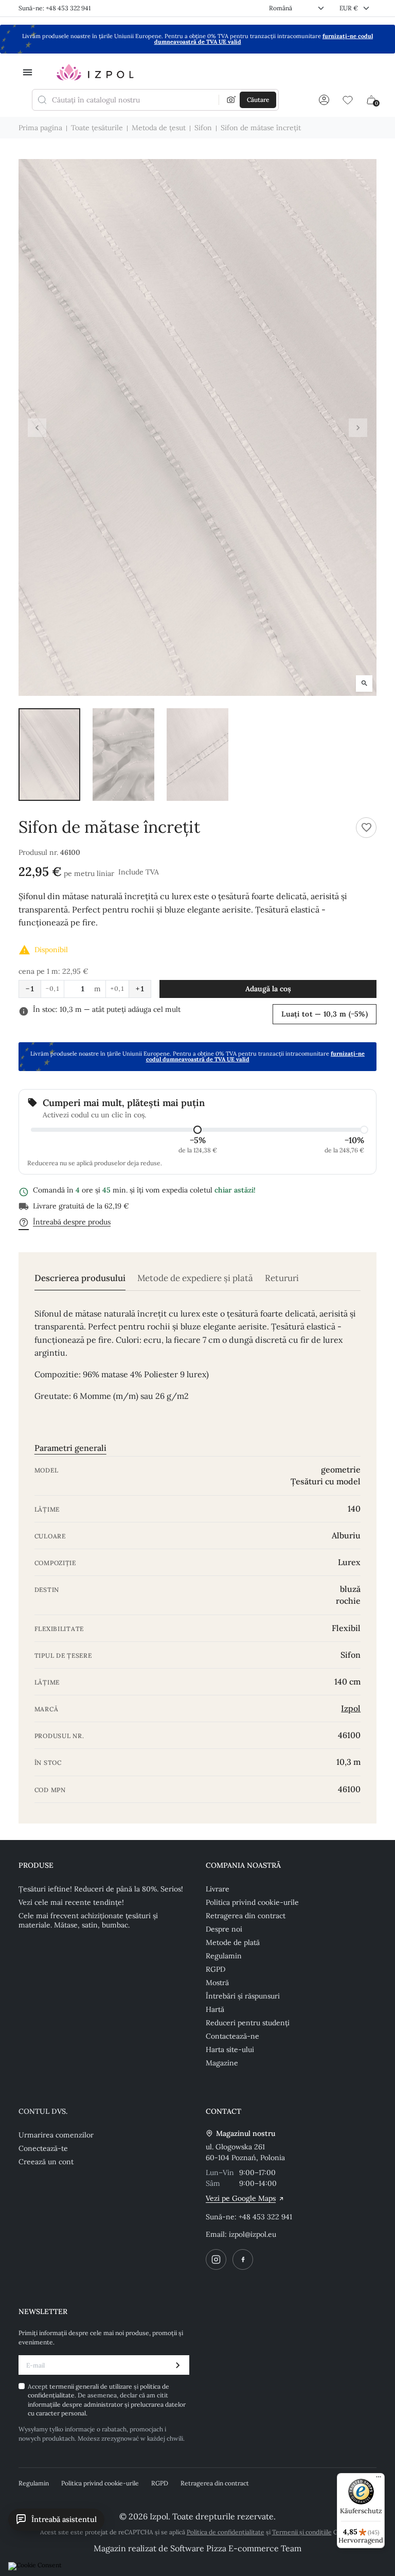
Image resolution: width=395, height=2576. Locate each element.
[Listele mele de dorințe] (348, 100)
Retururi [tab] (282, 1278)
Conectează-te (43, 2148)
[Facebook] (243, 2259)
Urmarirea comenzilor (56, 2135)
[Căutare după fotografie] (231, 100)
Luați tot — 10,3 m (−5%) (325, 1014)
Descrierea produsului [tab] (80, 1278)
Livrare (218, 1889)
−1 (30, 989)
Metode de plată (233, 1942)
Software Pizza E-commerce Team (236, 2548)
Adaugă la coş (268, 989)
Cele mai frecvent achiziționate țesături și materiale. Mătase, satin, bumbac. (88, 1920)
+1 (140, 989)
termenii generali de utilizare (92, 2386)
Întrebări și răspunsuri (243, 1996)
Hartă (215, 2009)
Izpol (351, 1708)
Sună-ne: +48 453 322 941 (55, 8)
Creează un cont (46, 2162)
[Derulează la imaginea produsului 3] (197, 755)
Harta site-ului (230, 2049)
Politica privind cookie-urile (252, 1902)
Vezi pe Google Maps (241, 2198)
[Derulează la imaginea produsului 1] (49, 755)
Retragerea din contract (246, 1916)
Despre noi (224, 1929)
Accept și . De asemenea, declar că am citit (107, 2400)
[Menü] (379, 2479)
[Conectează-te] (324, 100)
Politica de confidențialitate (226, 2532)
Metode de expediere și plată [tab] (195, 1278)
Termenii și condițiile (302, 2532)
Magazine (222, 2063)
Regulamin (224, 1956)
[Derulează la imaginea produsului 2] (123, 755)
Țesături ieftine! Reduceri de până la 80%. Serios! (101, 1889)
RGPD (216, 1969)
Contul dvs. (43, 2111)
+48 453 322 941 (265, 2217)
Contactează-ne (232, 2036)
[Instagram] (216, 2259)
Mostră (217, 1983)
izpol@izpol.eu (253, 2234)
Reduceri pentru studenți (248, 2023)
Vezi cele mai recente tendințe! (71, 1902)
